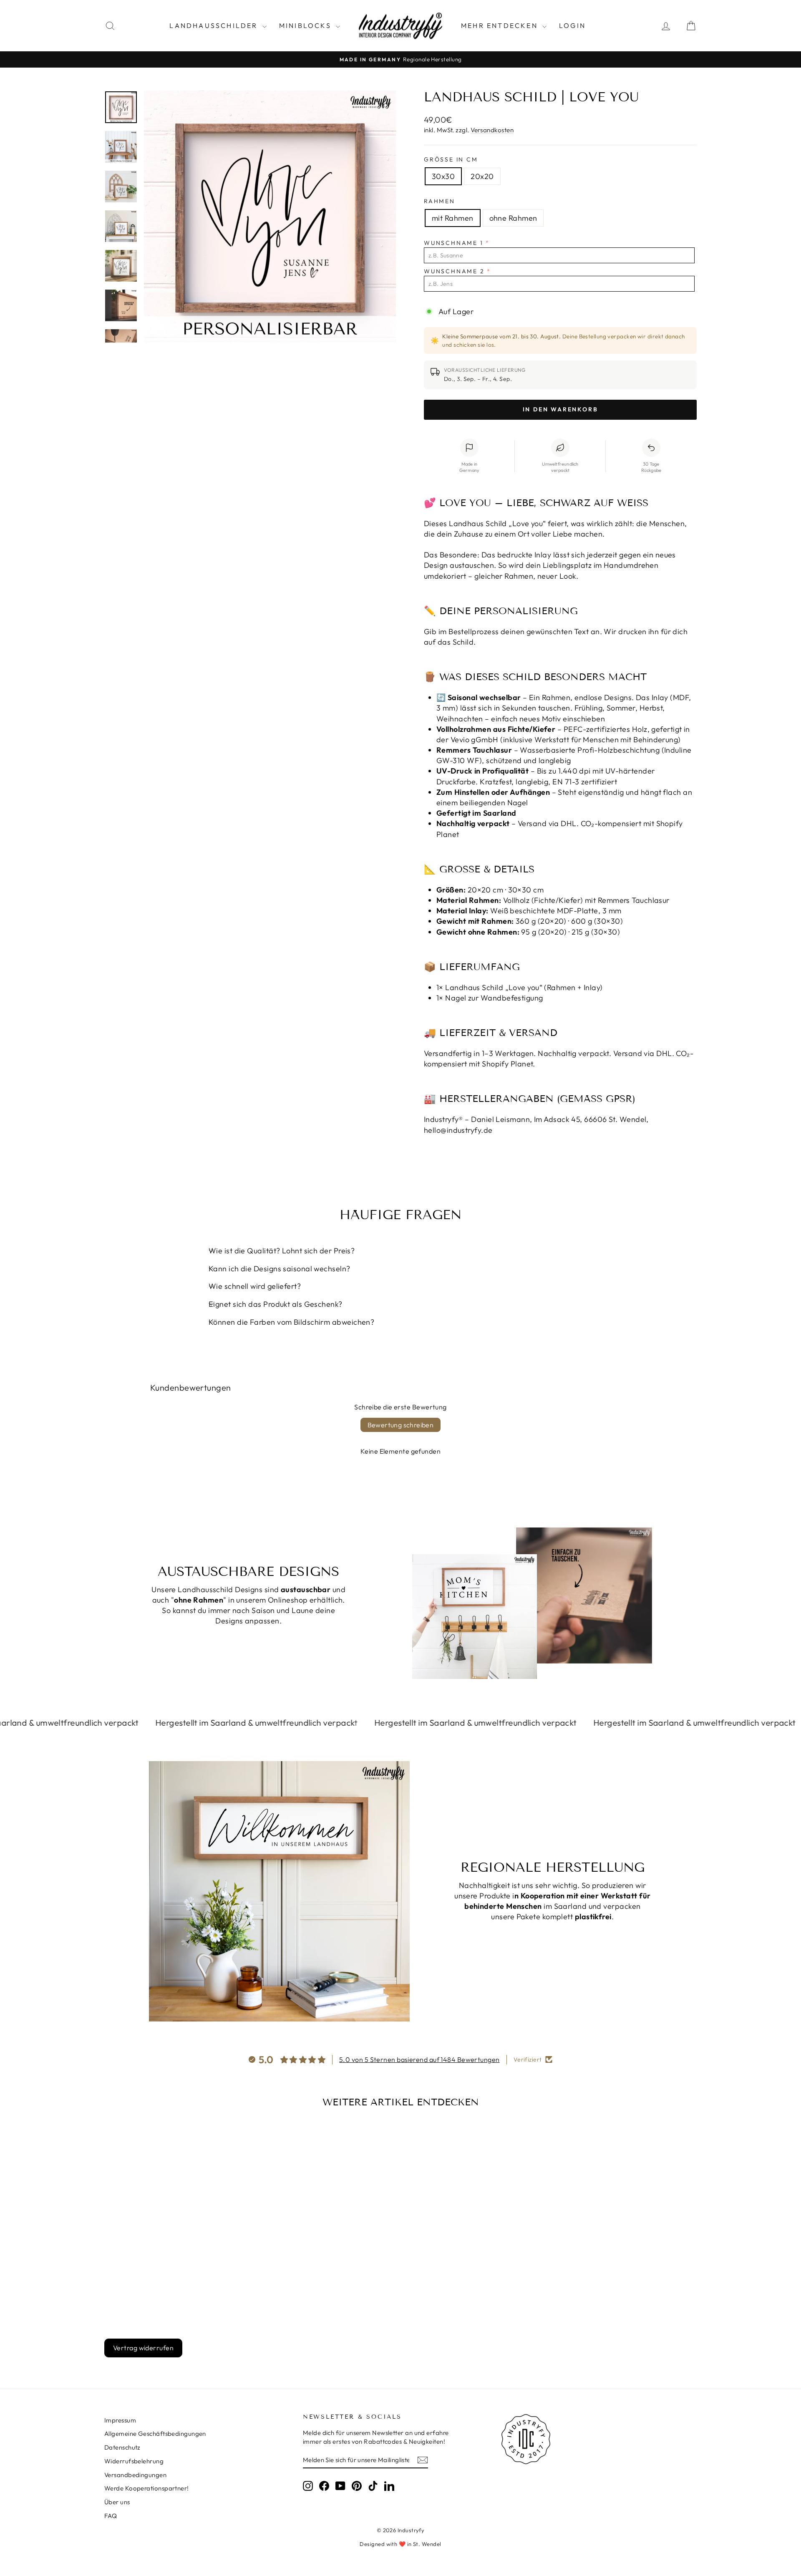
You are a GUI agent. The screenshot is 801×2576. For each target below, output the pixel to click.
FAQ (111, 2516)
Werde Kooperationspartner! (147, 2488)
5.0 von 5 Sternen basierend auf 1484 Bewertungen (419, 2059)
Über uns (117, 2502)
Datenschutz (122, 2447)
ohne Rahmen (513, 218)
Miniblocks (306, 25)
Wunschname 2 (454, 271)
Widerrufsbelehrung (134, 2461)
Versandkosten (492, 130)
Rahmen (440, 201)
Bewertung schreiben (401, 1425)
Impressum (120, 2420)
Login (572, 25)
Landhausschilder (215, 25)
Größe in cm (451, 159)
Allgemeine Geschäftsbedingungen (155, 2434)
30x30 (443, 176)
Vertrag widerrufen (143, 2348)
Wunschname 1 (454, 243)
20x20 (482, 176)
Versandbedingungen (135, 2475)
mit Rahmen (453, 218)
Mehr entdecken (501, 25)
